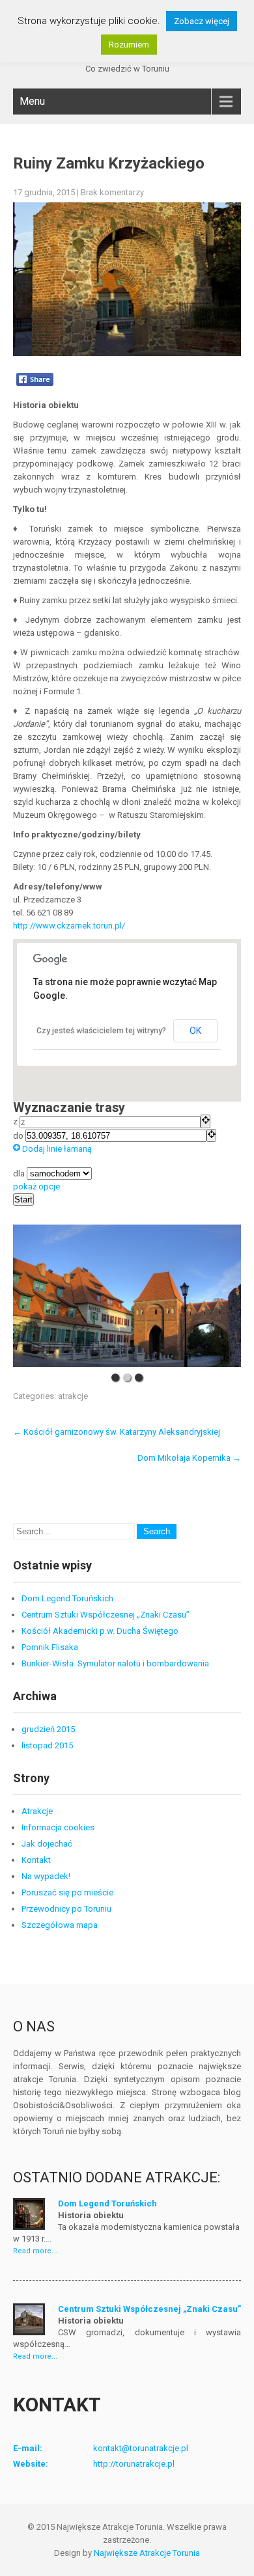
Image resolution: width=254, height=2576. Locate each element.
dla (20, 1173)
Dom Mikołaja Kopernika (189, 1458)
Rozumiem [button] (129, 45)
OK (195, 1031)
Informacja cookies (58, 1827)
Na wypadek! (46, 1876)
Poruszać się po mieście (67, 1892)
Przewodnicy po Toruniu (66, 1909)
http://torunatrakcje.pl (134, 2464)
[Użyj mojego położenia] (205, 1121)
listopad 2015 (47, 1745)
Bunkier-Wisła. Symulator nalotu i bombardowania (115, 1663)
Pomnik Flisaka (50, 1647)
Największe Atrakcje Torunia (147, 2553)
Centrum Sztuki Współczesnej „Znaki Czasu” (106, 1615)
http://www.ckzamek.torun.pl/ (69, 926)
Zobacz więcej (202, 21)
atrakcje (73, 1396)
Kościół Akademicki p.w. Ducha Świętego (100, 1631)
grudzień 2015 (48, 1729)
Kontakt (36, 1860)
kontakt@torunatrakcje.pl (141, 2448)
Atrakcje (37, 1811)
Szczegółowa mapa (60, 1925)
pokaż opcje (36, 1186)
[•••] (127, 1296)
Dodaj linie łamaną (56, 1149)
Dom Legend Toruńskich (67, 1598)
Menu (32, 101)
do (19, 1136)
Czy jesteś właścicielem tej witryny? (101, 1031)
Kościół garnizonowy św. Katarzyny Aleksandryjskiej (117, 1432)
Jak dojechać (47, 1844)
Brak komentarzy (112, 192)
